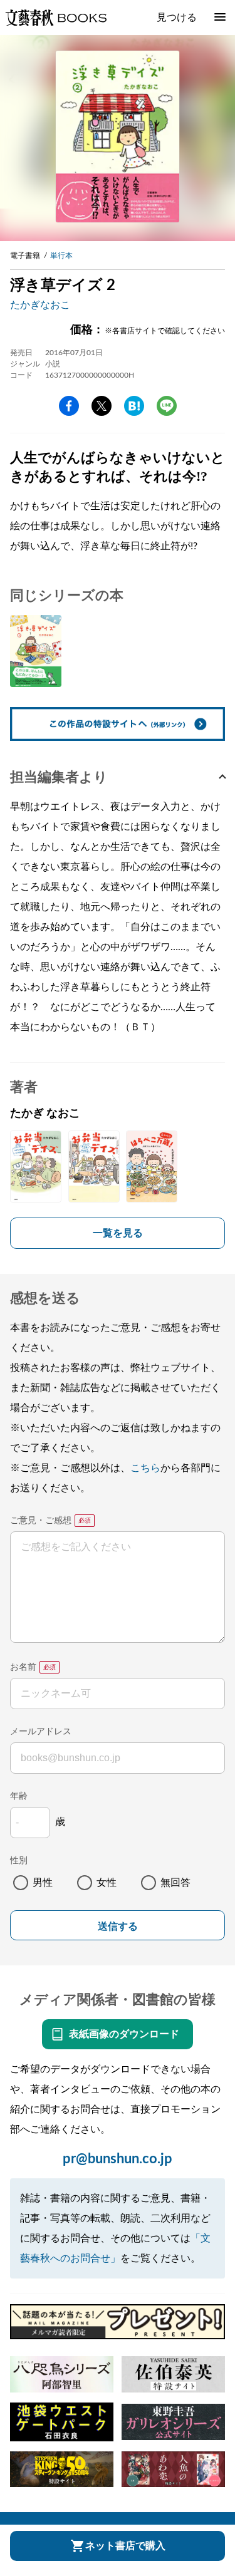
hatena (134, 406)
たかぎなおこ (40, 305)
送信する (118, 1926)
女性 (107, 1883)
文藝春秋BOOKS (56, 18)
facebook (69, 406)
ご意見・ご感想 (41, 1521)
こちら (145, 1468)
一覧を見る (118, 1233)
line (167, 406)
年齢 (19, 1796)
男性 (43, 1883)
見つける (177, 18)
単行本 (61, 256)
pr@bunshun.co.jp (118, 2159)
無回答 (175, 1883)
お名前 (23, 1667)
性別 (19, 1861)
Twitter (102, 406)
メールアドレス (41, 1732)
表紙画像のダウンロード (124, 2034)
